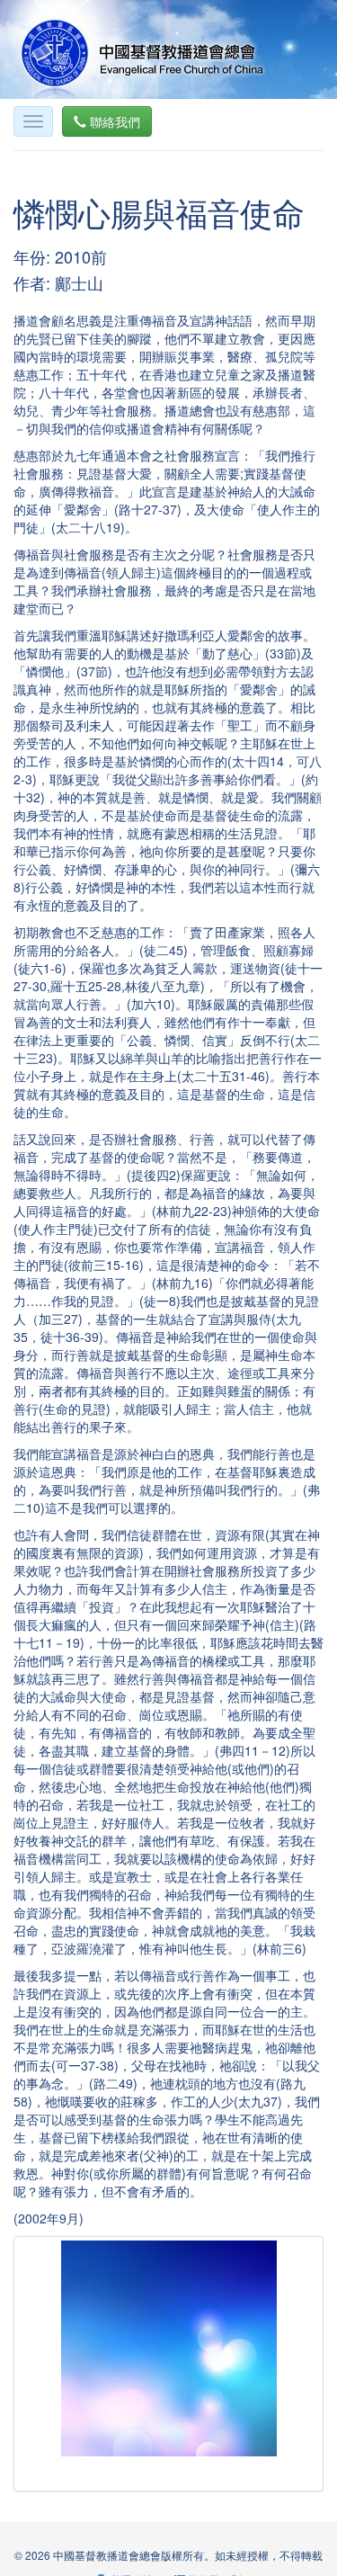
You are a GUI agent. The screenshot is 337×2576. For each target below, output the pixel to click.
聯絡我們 (113, 121)
